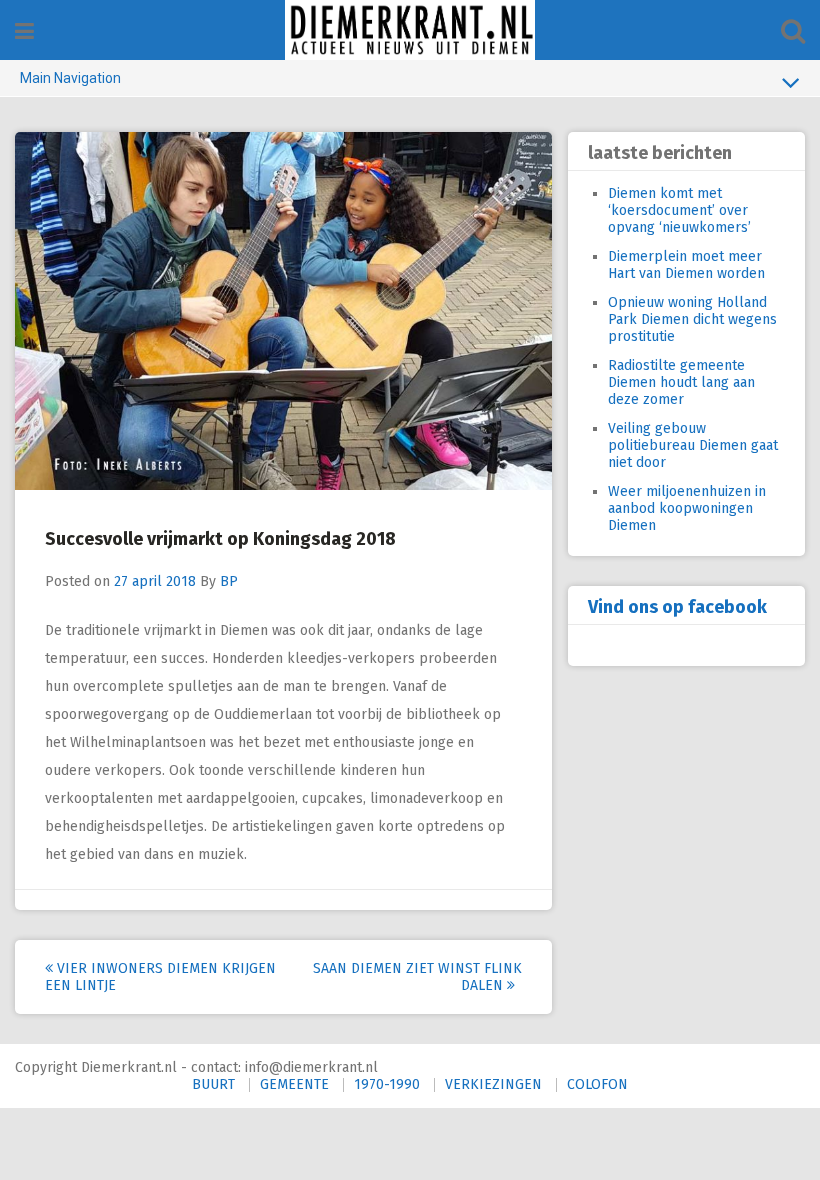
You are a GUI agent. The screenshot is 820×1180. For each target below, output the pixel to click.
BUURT (213, 1084)
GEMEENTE (294, 1084)
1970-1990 (387, 1084)
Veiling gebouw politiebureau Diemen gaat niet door (693, 445)
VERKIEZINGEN (493, 1084)
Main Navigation (70, 78)
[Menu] (24, 31)
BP (229, 581)
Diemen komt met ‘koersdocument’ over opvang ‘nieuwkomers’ (679, 210)
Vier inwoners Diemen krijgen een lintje (160, 977)
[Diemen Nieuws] (410, 30)
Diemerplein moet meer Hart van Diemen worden (686, 265)
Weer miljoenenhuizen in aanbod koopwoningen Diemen (687, 508)
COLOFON (597, 1084)
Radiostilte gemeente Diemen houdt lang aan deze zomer (681, 382)
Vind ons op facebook (677, 607)
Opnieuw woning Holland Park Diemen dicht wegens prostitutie (692, 319)
